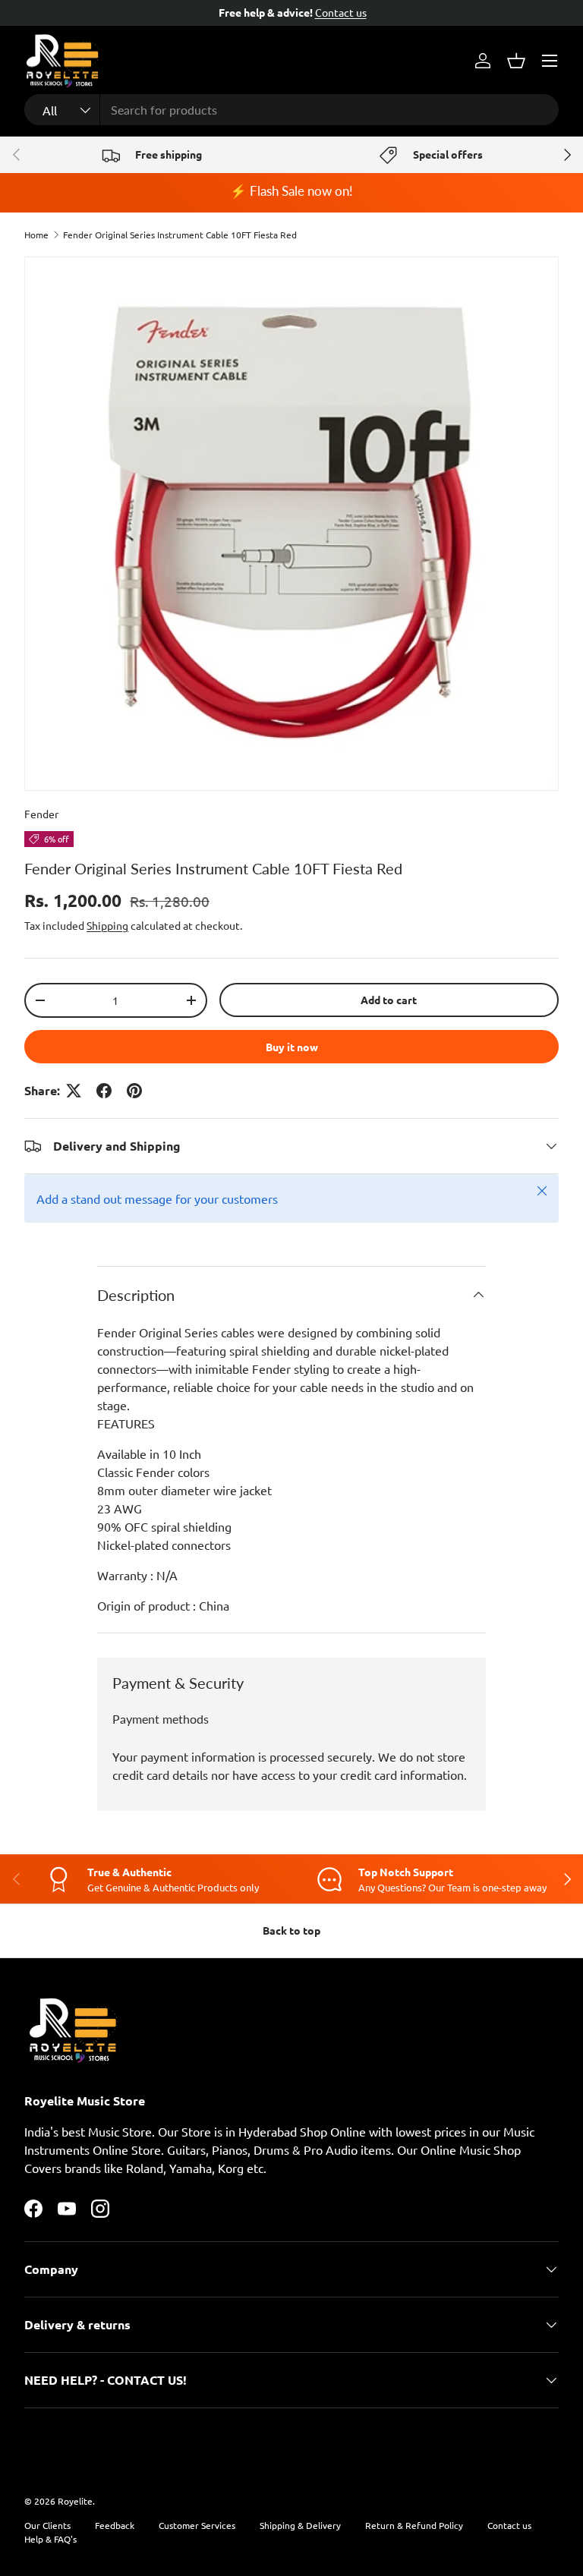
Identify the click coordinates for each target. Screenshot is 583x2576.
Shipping (107, 925)
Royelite (75, 2501)
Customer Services (197, 2525)
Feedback (115, 2525)
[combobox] (291, 110)
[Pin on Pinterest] (134, 1091)
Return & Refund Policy (414, 2525)
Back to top (291, 1930)
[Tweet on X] (74, 1091)
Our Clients (47, 2525)
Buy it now (292, 1047)
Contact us (340, 12)
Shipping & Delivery (300, 2525)
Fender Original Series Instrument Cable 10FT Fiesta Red (180, 235)
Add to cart (389, 1000)
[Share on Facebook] (104, 1091)
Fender (41, 814)
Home (36, 235)
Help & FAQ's (50, 2539)
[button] (516, 61)
